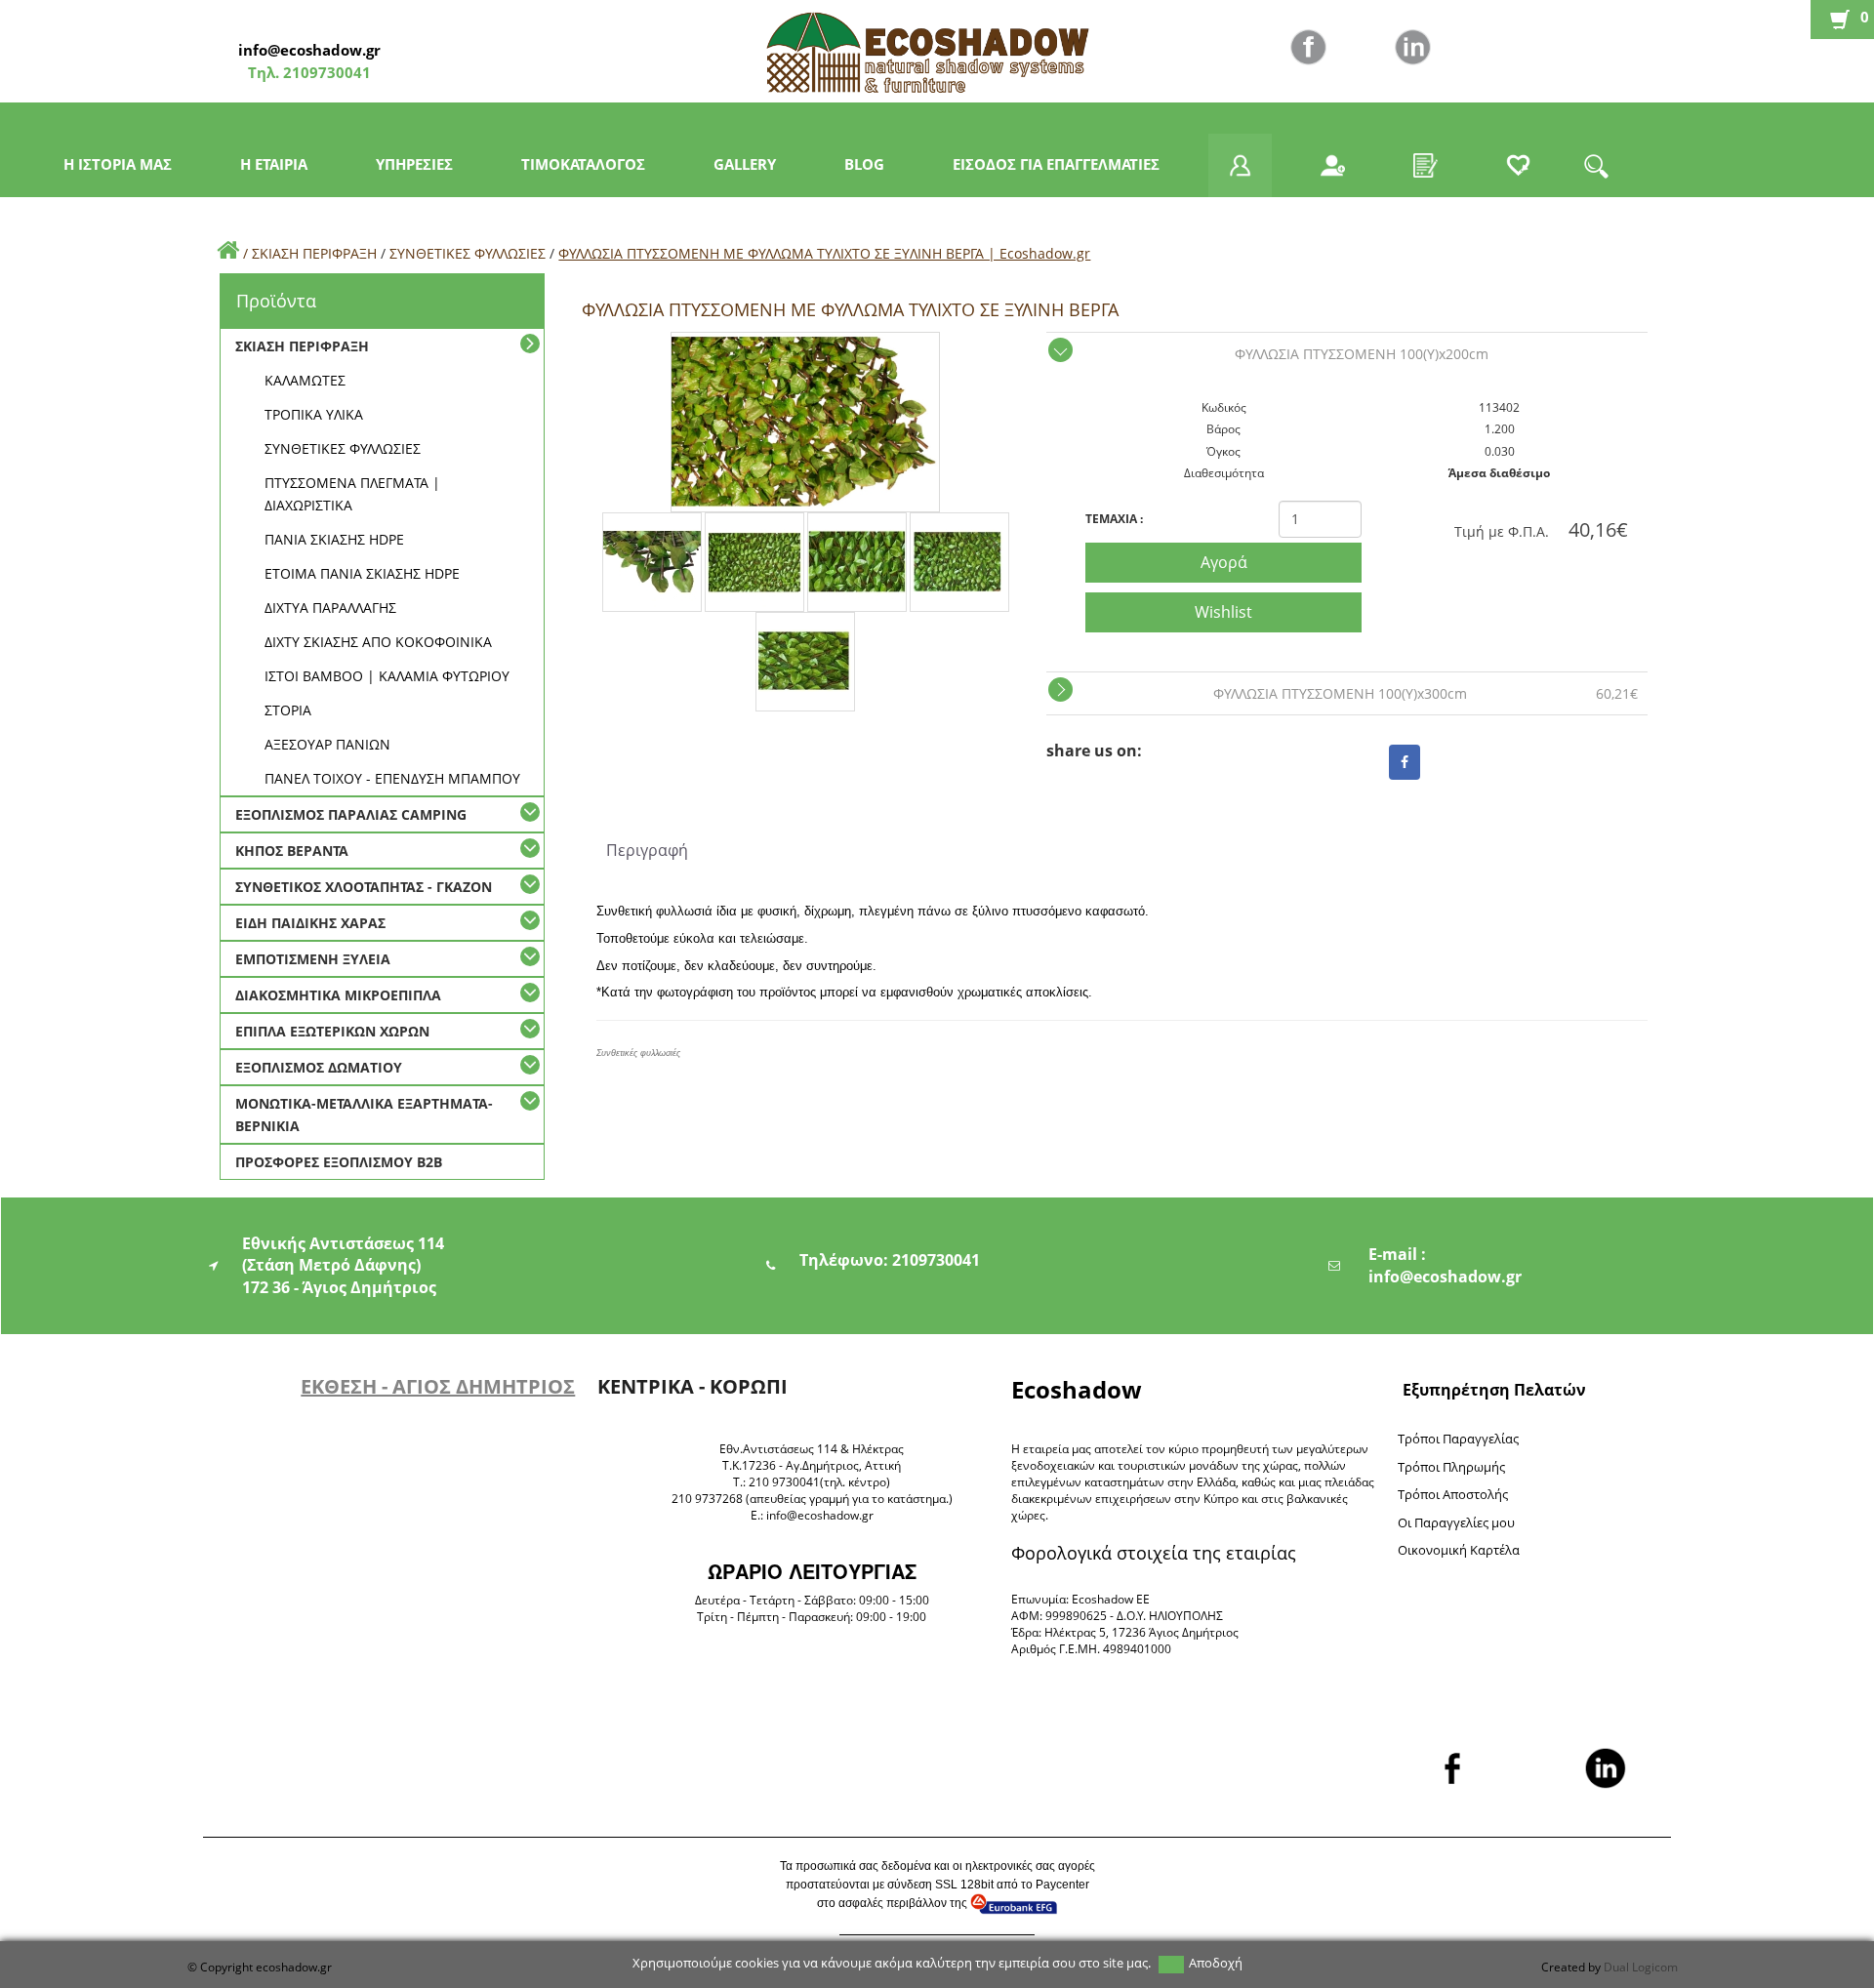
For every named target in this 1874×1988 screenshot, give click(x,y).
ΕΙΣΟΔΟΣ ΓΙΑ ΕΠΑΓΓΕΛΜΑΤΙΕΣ (1056, 164)
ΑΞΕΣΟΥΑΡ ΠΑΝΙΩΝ (327, 744)
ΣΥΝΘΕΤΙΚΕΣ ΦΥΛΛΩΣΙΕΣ (468, 253)
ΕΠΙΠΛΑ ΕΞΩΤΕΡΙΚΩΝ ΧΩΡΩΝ (332, 1031)
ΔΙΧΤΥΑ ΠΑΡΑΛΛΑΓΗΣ (330, 608)
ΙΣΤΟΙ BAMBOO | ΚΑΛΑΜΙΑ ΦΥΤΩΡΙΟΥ (387, 676)
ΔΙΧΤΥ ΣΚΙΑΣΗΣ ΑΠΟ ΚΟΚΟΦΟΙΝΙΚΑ (378, 642)
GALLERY (745, 164)
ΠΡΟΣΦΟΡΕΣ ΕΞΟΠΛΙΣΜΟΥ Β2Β (339, 1162)
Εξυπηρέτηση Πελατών (1494, 1390)
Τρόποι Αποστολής (1453, 1494)
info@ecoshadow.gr (309, 50)
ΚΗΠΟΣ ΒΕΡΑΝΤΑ (292, 851)
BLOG (864, 164)
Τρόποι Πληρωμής (1451, 1467)
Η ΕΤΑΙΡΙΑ (274, 164)
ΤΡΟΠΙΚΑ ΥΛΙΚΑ (314, 414)
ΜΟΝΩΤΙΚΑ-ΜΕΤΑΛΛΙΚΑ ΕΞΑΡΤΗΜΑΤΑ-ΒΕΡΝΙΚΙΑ (364, 1115)
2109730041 (325, 72)
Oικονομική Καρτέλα (1459, 1550)
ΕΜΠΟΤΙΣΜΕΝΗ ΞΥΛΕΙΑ (313, 959)
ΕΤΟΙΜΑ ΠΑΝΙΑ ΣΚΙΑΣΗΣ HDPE (362, 573)
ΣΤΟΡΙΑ (288, 710)
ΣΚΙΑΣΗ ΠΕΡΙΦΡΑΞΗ (314, 253)
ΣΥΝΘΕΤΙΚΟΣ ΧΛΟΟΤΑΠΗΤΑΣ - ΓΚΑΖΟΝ (364, 887)
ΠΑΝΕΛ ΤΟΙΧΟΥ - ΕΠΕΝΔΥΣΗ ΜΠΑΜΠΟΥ (392, 778)
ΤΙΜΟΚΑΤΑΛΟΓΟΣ (583, 164)
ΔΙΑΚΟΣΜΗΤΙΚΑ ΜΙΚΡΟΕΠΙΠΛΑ (338, 995)
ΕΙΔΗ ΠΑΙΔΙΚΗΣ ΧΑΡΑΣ (310, 923)
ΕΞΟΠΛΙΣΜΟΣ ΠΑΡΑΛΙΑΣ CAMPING (351, 814)
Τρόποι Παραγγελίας (1458, 1439)
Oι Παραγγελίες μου (1456, 1522)
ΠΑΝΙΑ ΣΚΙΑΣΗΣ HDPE (334, 539)
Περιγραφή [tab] (647, 850)
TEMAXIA (1114, 519)
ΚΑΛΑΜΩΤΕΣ (305, 380)
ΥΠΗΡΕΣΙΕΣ (414, 164)
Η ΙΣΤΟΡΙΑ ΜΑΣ (118, 164)
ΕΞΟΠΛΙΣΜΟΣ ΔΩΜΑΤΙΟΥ (319, 1067)
